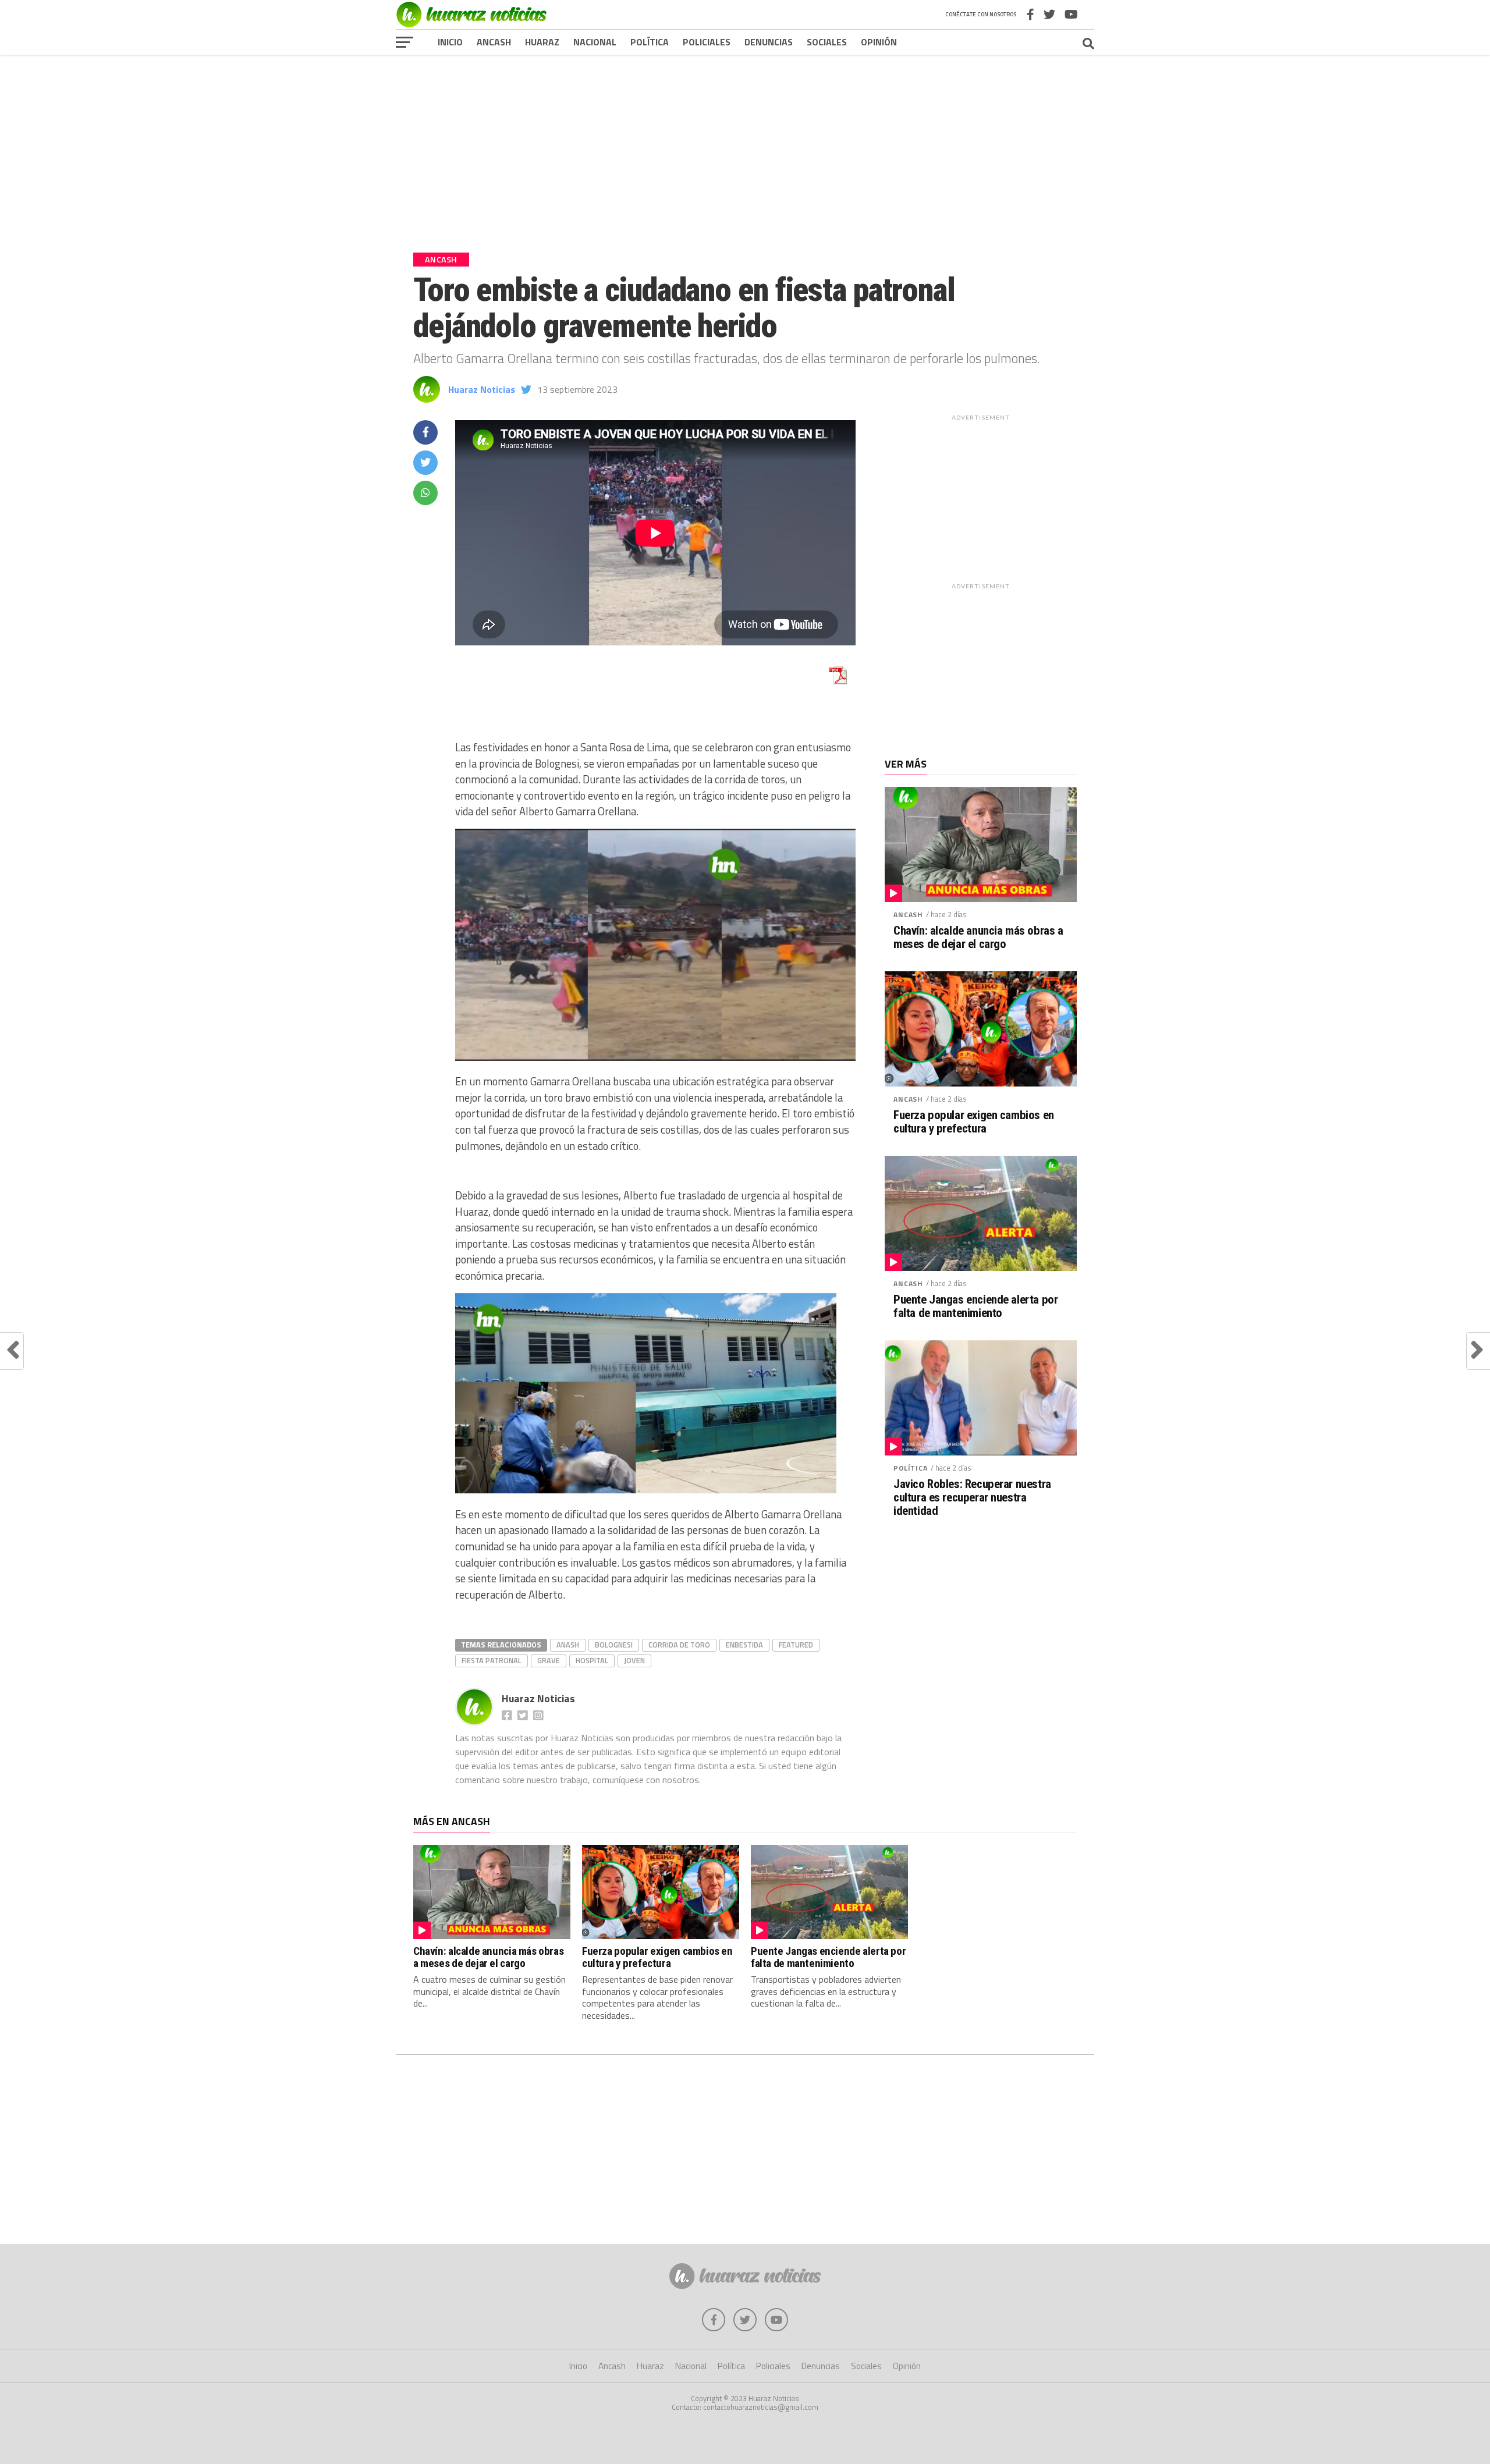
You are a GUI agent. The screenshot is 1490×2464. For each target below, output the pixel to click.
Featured (796, 1645)
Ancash (494, 42)
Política (650, 42)
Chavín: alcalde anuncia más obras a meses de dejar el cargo (978, 938)
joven (634, 1660)
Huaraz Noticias (482, 389)
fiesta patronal (492, 1660)
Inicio (450, 42)
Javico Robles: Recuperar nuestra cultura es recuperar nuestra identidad (972, 1498)
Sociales (827, 42)
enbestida (744, 1645)
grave (549, 1660)
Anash (568, 1645)
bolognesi (614, 1645)
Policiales (707, 42)
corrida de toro (679, 1645)
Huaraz (542, 42)
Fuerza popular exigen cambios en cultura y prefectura (974, 1122)
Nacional (595, 42)
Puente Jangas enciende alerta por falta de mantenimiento (975, 1306)
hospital (592, 1660)
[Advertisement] (745, 145)
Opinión (879, 42)
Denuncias (769, 42)
